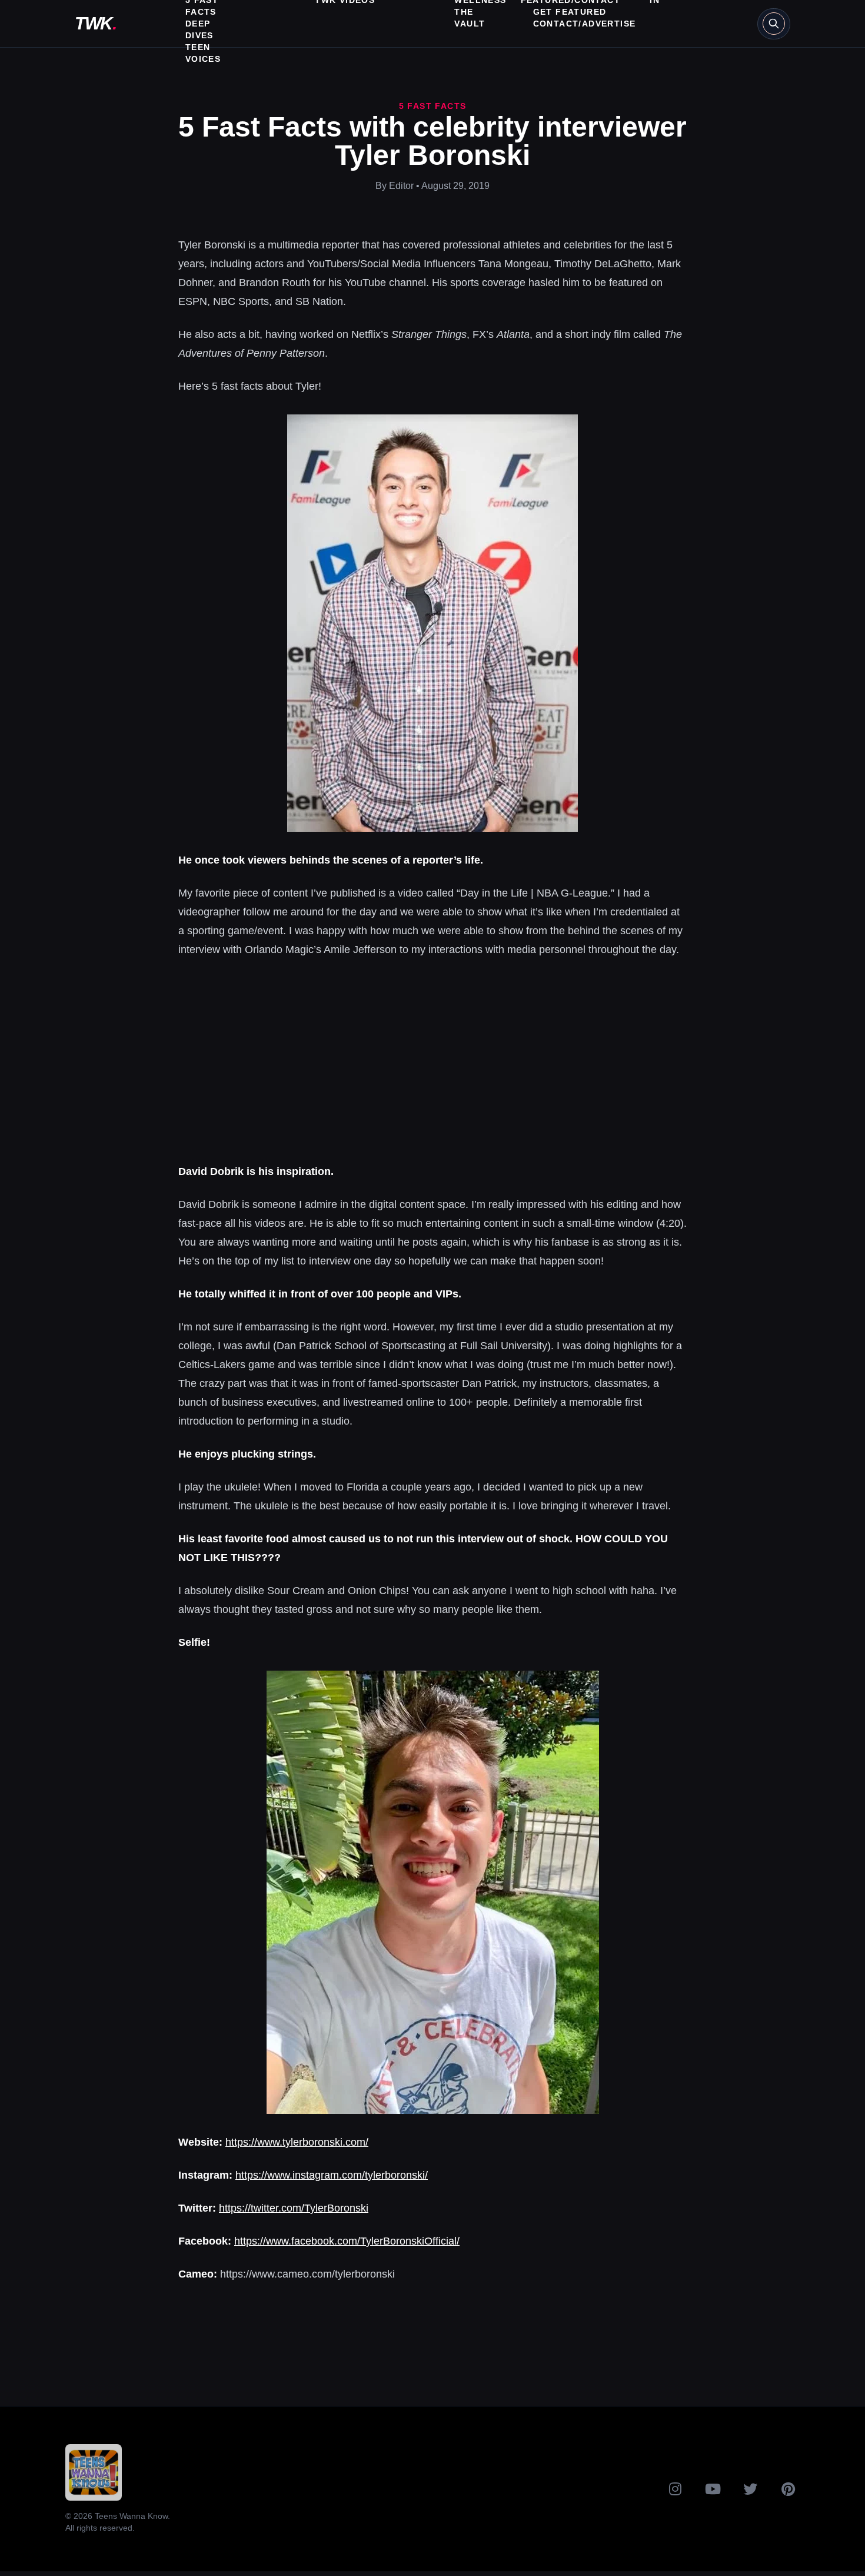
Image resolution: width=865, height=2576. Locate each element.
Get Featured (570, 12)
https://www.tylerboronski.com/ (297, 2142)
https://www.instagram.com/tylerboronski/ (332, 2175)
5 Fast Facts (433, 106)
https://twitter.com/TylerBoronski (294, 2208)
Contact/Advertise (585, 24)
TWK (95, 23)
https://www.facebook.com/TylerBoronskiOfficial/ (347, 2241)
